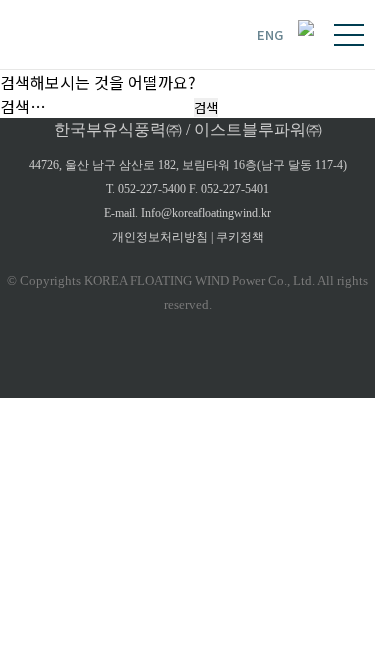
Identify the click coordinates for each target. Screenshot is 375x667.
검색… (23, 106)
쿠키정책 (240, 237)
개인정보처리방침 (160, 237)
